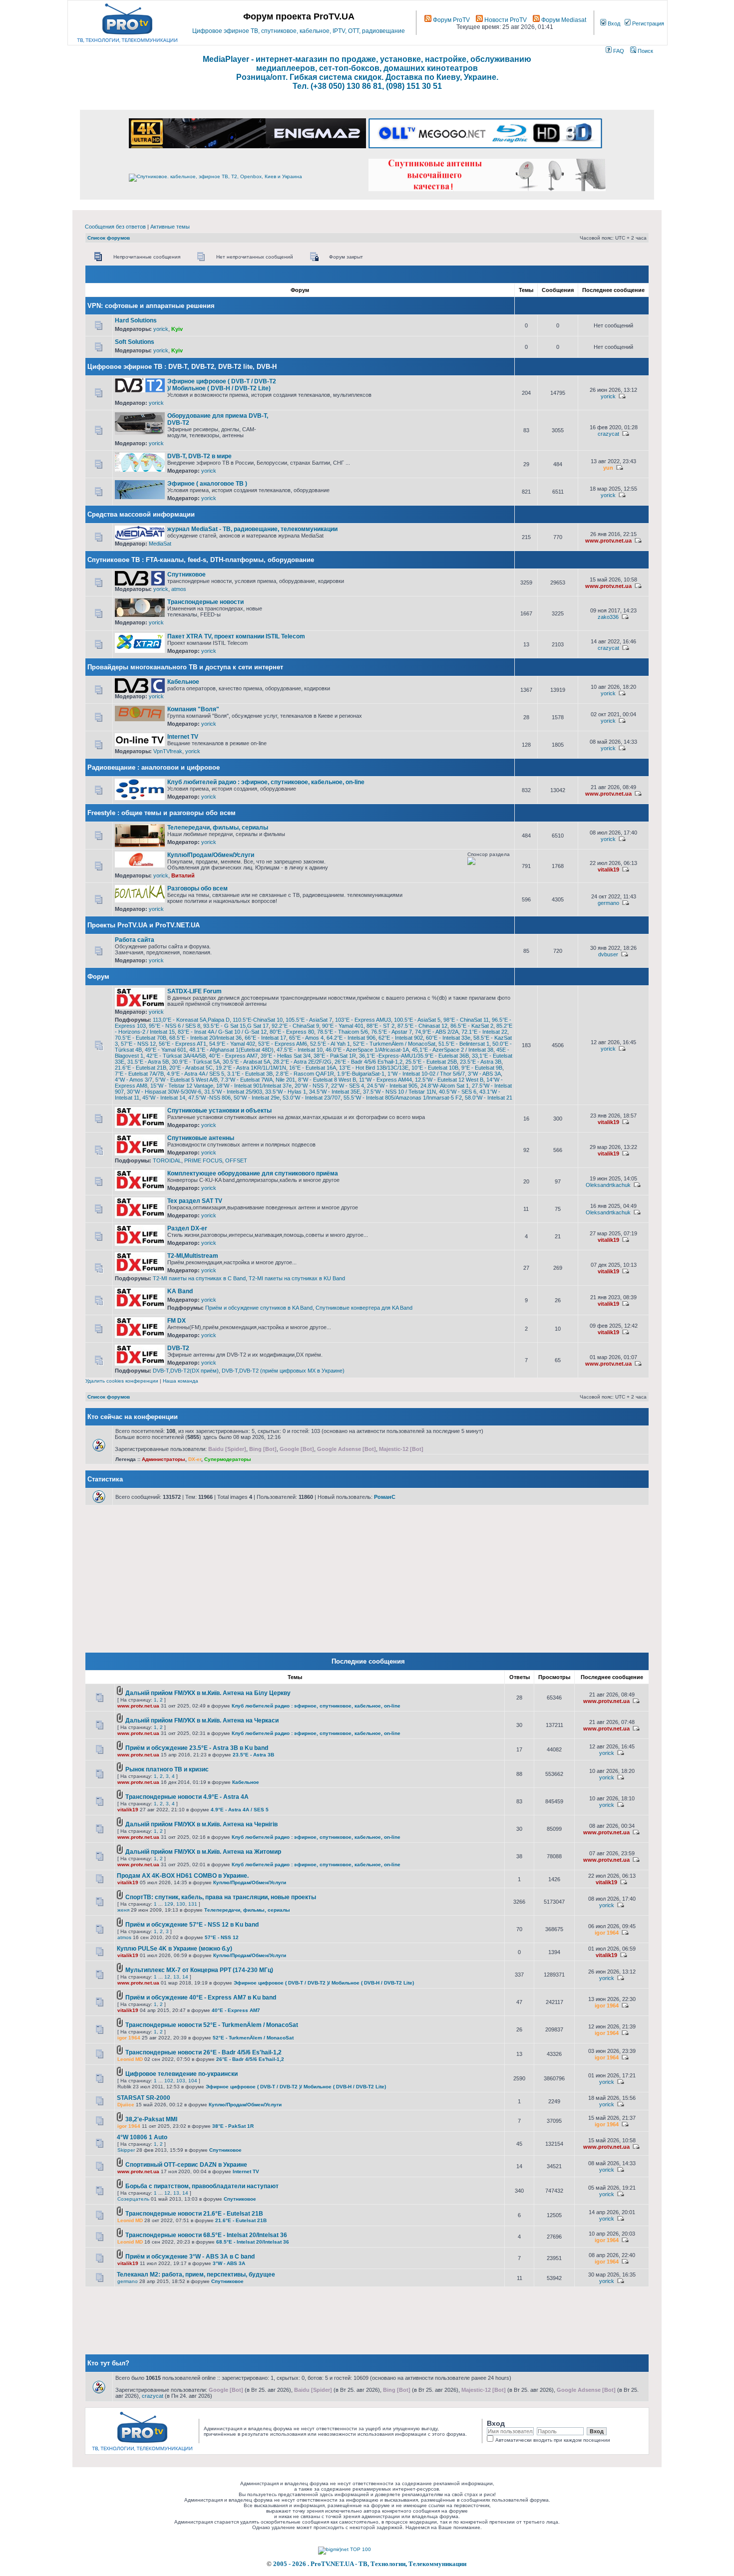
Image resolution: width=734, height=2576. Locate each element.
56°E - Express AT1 (183, 1044)
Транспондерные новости (205, 602)
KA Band (180, 1291)
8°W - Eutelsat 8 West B (327, 1080)
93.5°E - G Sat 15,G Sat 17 (236, 1026)
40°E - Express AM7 (233, 1056)
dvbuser (608, 954)
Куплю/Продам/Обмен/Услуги (211, 855)
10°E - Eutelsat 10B (435, 1068)
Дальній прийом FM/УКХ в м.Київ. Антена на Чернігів (201, 1824)
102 (169, 2081)
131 (193, 1904)
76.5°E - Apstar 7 (391, 1032)
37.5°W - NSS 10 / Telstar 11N (399, 1092)
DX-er (195, 1459)
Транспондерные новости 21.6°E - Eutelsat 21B (194, 2214)
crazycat (608, 434)
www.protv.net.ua (608, 541)
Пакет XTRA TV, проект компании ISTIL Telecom (236, 636)
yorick (161, 329)
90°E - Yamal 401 (343, 1026)
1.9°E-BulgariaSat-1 (361, 1074)
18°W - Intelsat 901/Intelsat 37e (254, 1086)
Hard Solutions (136, 320)
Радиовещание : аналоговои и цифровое (154, 767)
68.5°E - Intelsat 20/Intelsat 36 (205, 1038)
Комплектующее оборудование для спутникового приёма (253, 1173)
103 (181, 2081)
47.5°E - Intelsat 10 (300, 1050)
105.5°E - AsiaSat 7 (309, 1020)
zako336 (608, 617)
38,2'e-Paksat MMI (151, 2119)
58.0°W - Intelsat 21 (489, 1098)
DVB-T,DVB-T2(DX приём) (186, 1371)
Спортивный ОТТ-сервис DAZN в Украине (186, 2165)
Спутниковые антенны (201, 1138)
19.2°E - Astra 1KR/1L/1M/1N (251, 1068)
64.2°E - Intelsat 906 (351, 1038)
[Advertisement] (393, 382)
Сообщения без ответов (115, 227)
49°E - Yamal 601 (166, 1050)
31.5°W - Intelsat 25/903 (233, 1092)
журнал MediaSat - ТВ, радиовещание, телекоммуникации (252, 529)
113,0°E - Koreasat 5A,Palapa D (191, 1020)
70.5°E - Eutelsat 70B (141, 1038)
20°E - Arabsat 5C (191, 1068)
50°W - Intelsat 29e (257, 1098)
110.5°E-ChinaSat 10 (258, 1020)
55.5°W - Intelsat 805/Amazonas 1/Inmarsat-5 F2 (403, 1098)
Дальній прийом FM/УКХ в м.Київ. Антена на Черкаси (202, 1720)
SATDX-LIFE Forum (194, 991)
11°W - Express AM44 (385, 1080)
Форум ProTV (451, 20)
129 (169, 1904)
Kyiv (177, 329)
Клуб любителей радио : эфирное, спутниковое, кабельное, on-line (266, 782)
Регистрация (647, 23)
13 (176, 1977)
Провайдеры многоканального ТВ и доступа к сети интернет (185, 667)
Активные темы (170, 227)
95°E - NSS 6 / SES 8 (175, 1026)
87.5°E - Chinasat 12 (422, 1026)
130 (181, 1904)
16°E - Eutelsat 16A (313, 1068)
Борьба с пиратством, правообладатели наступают (202, 2186)
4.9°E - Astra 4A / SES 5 (195, 1074)
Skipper (126, 2150)
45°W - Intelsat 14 (164, 1098)
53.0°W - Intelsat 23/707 (312, 1098)
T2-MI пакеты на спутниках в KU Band (297, 1278)
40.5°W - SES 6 (458, 1092)
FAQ (618, 51)
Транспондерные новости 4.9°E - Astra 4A (187, 1797)
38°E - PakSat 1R (335, 1056)
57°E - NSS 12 (138, 1044)
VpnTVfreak (168, 751)
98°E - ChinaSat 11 (466, 1020)
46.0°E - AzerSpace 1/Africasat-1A (367, 1050)
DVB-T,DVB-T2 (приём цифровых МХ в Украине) (283, 1371)
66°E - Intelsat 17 (265, 1038)
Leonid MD (130, 2059)
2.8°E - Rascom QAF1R (305, 1074)
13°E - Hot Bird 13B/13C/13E (374, 1068)
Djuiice (126, 2105)
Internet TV (183, 737)
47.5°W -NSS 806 (209, 1098)
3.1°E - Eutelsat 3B (250, 1074)
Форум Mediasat (563, 20)
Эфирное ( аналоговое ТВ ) (207, 484)
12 (167, 1977)
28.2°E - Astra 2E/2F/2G (302, 1062)
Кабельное (183, 682)
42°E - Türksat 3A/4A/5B (176, 1056)
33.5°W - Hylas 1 (286, 1092)
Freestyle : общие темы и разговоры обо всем (162, 813)
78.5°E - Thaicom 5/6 (343, 1032)
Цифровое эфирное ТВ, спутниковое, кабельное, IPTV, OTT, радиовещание (299, 31)
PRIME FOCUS (203, 1160)
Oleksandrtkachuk (608, 1185)
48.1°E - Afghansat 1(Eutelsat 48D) (231, 1050)
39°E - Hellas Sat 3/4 (286, 1056)
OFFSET (236, 1160)
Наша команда (181, 1381)
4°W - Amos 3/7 (134, 1080)
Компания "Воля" (193, 709)
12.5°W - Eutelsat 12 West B (449, 1080)
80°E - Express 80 (292, 1032)
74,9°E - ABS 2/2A (437, 1032)
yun (608, 468)
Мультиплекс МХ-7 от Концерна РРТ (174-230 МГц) (199, 1970)
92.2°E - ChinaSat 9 (295, 1026)
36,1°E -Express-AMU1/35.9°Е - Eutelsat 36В (414, 1056)
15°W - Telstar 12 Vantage (182, 1086)
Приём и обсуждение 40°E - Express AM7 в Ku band (201, 1998)
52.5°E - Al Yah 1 (330, 1044)
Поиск (645, 51)
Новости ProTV (505, 20)
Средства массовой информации (141, 514)
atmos (179, 589)
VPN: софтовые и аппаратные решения (151, 306)
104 (193, 2081)
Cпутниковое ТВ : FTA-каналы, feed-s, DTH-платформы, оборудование (201, 560)
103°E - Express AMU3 (363, 1020)
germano (608, 903)
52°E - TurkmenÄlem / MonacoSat (394, 1044)
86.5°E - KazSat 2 (472, 1026)
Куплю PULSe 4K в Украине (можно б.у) (175, 1949)
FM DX (177, 1321)
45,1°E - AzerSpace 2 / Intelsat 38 (453, 1050)
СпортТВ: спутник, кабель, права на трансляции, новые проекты (221, 1897)
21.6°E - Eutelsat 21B (141, 1068)
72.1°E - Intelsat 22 (484, 1032)
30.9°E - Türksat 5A (196, 1062)
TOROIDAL (167, 1160)
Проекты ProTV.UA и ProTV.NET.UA (144, 925)
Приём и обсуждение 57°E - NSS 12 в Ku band (192, 1925)
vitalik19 (608, 869)
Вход (613, 23)
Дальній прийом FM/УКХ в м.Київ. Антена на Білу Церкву (208, 1693)
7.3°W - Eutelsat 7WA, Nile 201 (258, 1080)
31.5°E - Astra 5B (148, 1062)
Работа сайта (135, 940)
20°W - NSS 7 (311, 1086)
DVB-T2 (178, 1348)
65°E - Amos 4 (306, 1038)
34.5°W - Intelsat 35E (335, 1092)
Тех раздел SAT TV (195, 1201)
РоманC (385, 1497)
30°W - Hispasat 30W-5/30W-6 (164, 1092)
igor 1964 (607, 1933)
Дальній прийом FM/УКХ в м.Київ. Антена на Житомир (203, 1852)
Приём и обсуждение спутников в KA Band (259, 1308)
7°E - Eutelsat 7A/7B (139, 1074)
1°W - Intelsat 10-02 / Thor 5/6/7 (426, 1074)
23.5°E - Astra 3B (481, 1062)
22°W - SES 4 (348, 1086)
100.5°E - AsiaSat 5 (417, 1020)
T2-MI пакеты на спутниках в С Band (199, 1278)
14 (185, 1977)
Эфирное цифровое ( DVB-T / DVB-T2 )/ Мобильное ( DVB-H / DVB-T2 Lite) (222, 385)
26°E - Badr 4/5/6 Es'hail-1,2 (368, 1062)
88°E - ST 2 (380, 1026)
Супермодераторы (228, 1459)
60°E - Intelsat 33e (448, 1038)
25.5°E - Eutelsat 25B (431, 1062)
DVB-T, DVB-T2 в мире (199, 456)
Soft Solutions (135, 342)
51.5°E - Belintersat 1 (464, 1044)
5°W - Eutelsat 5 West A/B (186, 1080)
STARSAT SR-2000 (144, 2098)
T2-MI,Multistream (193, 1256)
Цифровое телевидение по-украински (182, 2074)
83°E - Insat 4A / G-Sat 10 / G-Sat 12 (222, 1032)
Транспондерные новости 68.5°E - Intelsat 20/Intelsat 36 (206, 2235)
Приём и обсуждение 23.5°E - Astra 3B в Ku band (197, 1748)
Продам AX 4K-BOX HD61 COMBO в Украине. (183, 1876)
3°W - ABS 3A (484, 1074)
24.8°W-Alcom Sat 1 (445, 1086)
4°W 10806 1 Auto (142, 2137)
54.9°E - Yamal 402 (232, 1044)
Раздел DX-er (187, 1228)
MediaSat (160, 544)
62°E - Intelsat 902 (401, 1038)
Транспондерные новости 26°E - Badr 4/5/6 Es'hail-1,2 (203, 2052)
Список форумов (109, 238)
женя (123, 1910)
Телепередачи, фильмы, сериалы (218, 828)
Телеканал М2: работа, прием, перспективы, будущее (196, 2275)
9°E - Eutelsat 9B (482, 1068)
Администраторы (164, 1459)
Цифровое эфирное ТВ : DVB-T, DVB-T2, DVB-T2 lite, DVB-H (182, 367)
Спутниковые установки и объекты (219, 1111)
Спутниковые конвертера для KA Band (364, 1308)
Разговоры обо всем (197, 888)
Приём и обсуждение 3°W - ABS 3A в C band (190, 2257)
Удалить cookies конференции (122, 1381)
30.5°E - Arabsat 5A (246, 1062)
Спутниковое (186, 574)
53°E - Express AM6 (283, 1044)
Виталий (183, 875)
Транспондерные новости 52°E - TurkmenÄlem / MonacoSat (212, 2025)
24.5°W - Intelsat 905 (392, 1086)
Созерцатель (133, 2199)
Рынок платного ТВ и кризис (167, 1769)
